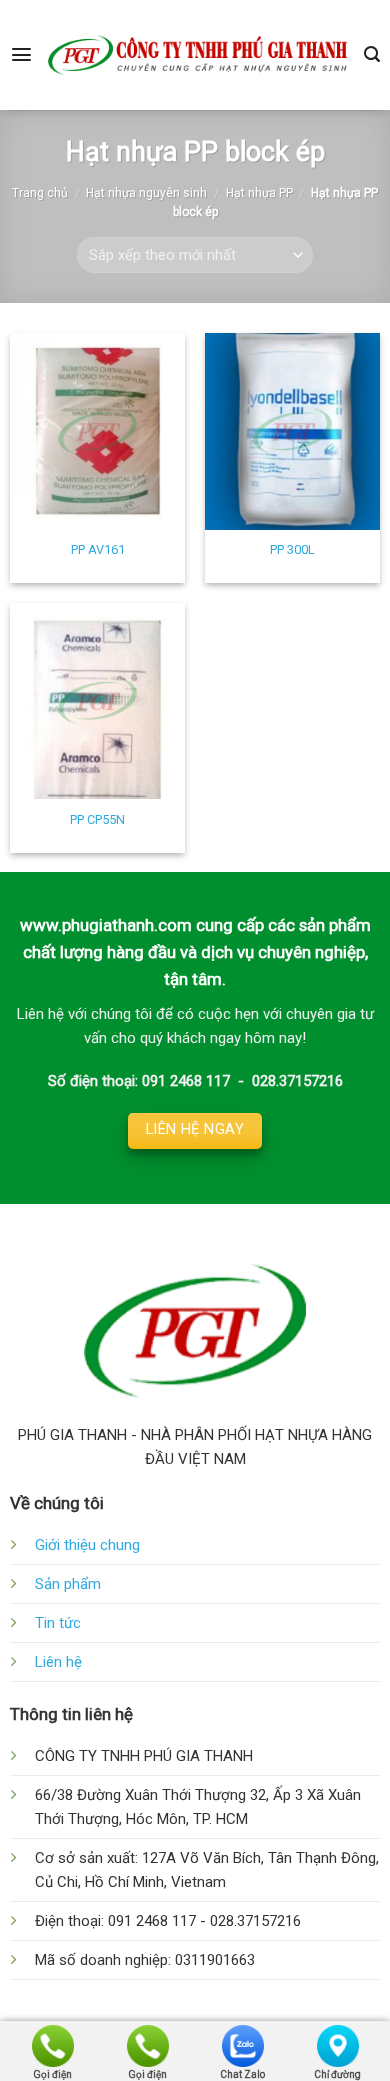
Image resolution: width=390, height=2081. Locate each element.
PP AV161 (98, 549)
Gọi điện (52, 2072)
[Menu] (21, 54)
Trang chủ (40, 193)
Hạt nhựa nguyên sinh (146, 193)
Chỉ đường (337, 2072)
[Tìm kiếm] (372, 54)
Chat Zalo (242, 2072)
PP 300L (292, 549)
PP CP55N (97, 819)
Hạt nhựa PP (259, 193)
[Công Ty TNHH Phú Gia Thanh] (198, 54)
